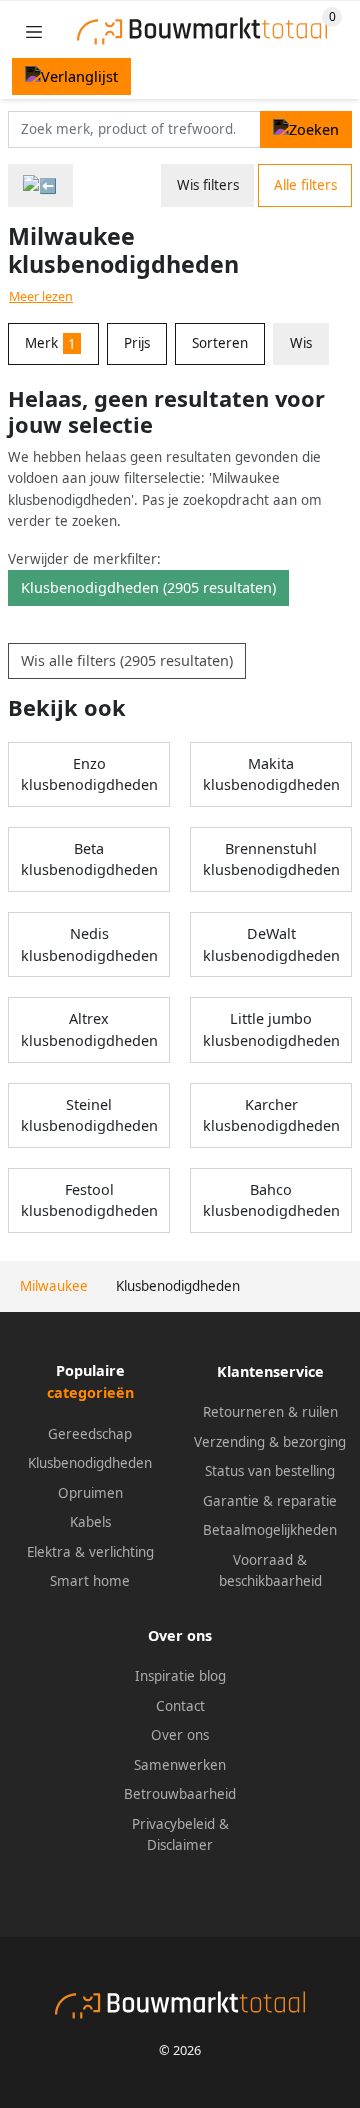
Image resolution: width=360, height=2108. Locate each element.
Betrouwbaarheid (180, 1794)
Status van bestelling (270, 1471)
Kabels (90, 1522)
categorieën (90, 1392)
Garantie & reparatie (270, 1501)
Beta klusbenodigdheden (89, 859)
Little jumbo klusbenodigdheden (271, 1029)
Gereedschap (90, 1434)
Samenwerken (180, 1765)
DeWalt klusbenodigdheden (271, 944)
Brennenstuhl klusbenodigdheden (271, 859)
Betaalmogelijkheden (270, 1530)
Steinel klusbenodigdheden (89, 1115)
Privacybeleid (173, 1824)
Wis (301, 343)
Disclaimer (180, 1845)
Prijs (137, 343)
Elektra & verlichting (90, 1552)
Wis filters (208, 185)
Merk (50, 343)
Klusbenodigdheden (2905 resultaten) (148, 587)
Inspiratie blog (180, 1676)
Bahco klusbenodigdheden (271, 1200)
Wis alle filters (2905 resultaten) (127, 660)
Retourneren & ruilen (270, 1412)
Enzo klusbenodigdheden (89, 774)
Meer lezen (41, 296)
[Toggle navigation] (34, 31)
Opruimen (90, 1493)
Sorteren (220, 343)
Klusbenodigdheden (90, 1463)
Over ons (180, 1735)
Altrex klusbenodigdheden (89, 1029)
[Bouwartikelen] (40, 185)
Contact (180, 1706)
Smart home (90, 1581)
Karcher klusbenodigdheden (271, 1115)
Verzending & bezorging (270, 1442)
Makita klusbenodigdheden (271, 774)
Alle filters (305, 185)
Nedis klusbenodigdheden (89, 944)
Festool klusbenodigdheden (89, 1200)
